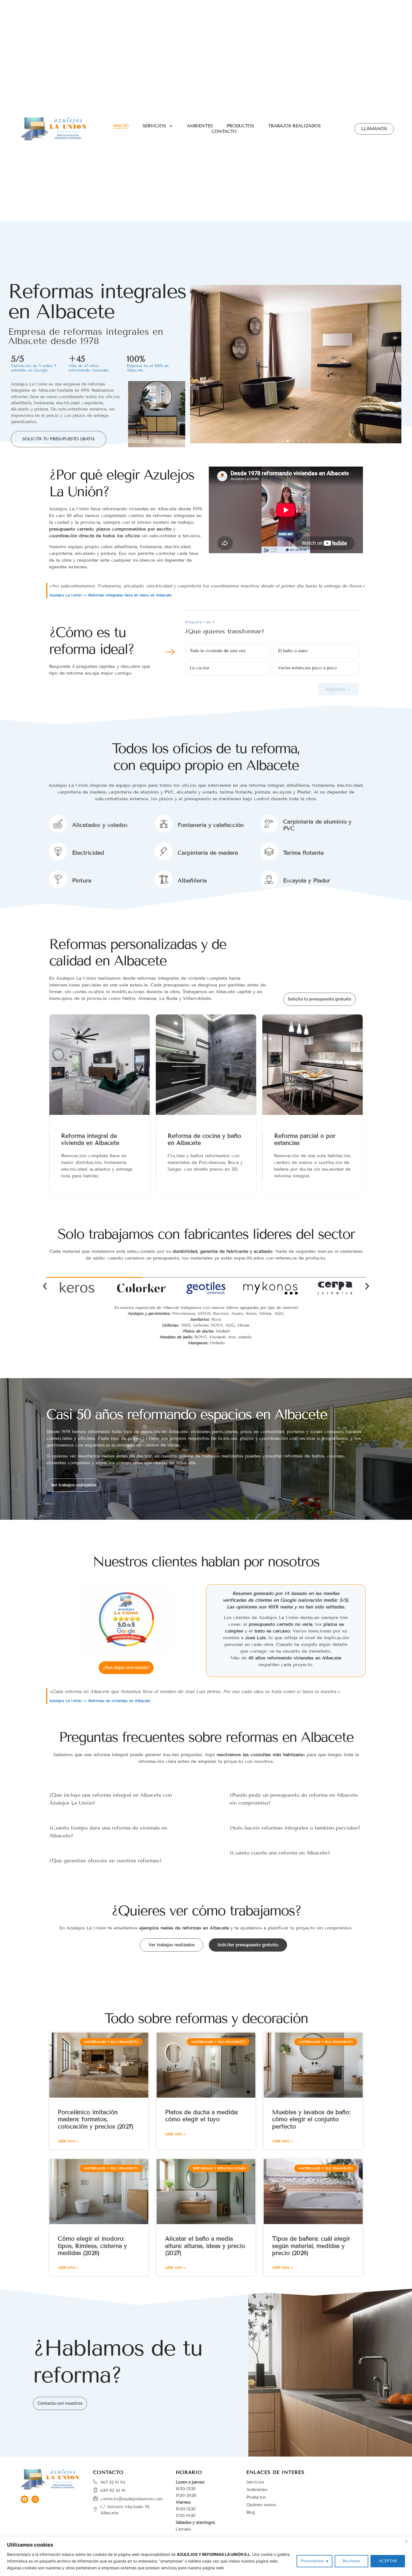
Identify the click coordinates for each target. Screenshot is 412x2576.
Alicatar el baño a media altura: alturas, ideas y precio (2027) (205, 2246)
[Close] (406, 2541)
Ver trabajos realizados (73, 1485)
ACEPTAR (388, 2561)
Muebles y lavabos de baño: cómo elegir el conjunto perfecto (311, 2119)
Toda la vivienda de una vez (218, 651)
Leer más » (68, 2141)
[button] (277, 441)
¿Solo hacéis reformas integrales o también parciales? (295, 1828)
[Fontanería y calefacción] (164, 824)
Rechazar (351, 2561)
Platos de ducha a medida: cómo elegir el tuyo (202, 2116)
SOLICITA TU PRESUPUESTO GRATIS (59, 439)
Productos (240, 126)
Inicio (121, 126)
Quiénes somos (261, 2505)
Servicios (154, 126)
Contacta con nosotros (60, 2403)
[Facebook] (25, 2499)
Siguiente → (338, 689)
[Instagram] (35, 2499)
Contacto (224, 132)
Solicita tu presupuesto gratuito (320, 999)
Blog (251, 2512)
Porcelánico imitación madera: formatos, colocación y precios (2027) (96, 2119)
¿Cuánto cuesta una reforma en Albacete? (280, 1853)
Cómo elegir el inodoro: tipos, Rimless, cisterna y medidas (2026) (92, 2246)
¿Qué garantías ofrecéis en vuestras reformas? (106, 1861)
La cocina (199, 668)
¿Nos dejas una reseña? (126, 1668)
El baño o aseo (293, 651)
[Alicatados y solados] (58, 824)
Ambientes (200, 126)
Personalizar (313, 2561)
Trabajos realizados (294, 126)
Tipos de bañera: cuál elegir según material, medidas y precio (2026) (311, 2246)
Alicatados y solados (100, 825)
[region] (206, 2556)
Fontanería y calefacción (211, 825)
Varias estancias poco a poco (307, 668)
